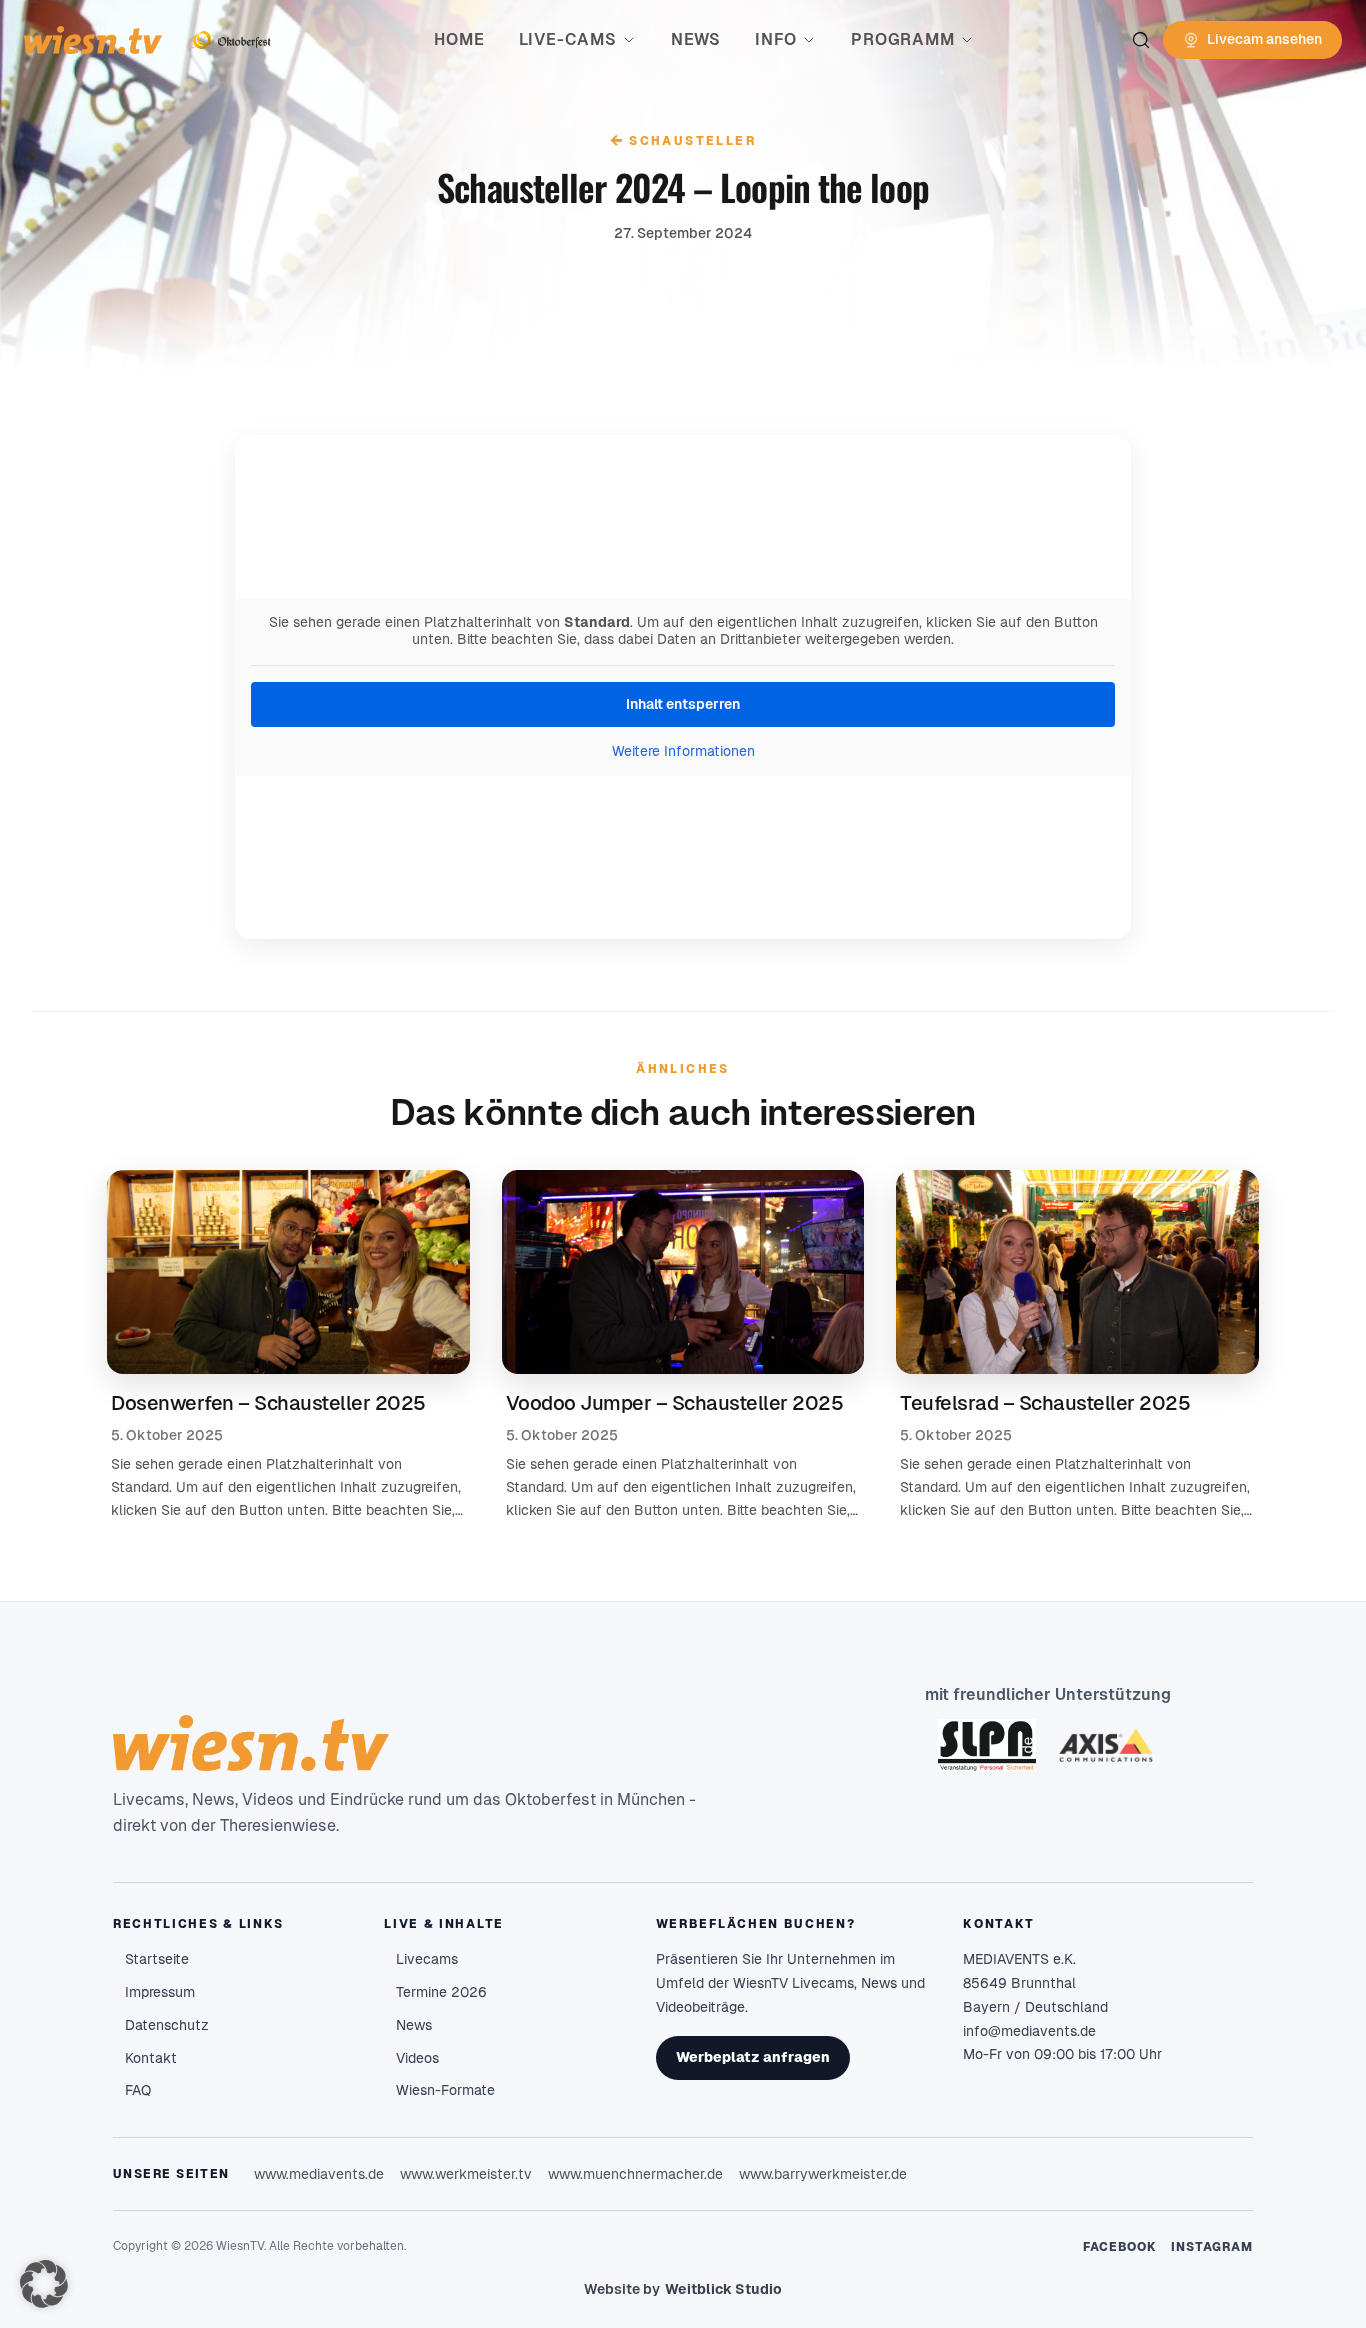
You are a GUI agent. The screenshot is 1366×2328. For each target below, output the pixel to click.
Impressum (160, 1992)
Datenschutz (167, 2025)
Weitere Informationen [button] (683, 751)
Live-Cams (568, 39)
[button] (44, 2284)
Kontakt (151, 2058)
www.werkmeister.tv (466, 2174)
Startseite (157, 1959)
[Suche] (1141, 40)
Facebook (1120, 2247)
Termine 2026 (441, 1992)
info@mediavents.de (1029, 2031)
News (696, 39)
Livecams (427, 1959)
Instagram (1212, 2247)
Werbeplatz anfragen (753, 2057)
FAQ (138, 2090)
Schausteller (683, 140)
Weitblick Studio (723, 2289)
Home (459, 39)
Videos (417, 2058)
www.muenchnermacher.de (635, 2174)
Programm (902, 39)
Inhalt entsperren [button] (683, 704)
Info (776, 39)
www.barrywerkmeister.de (823, 2174)
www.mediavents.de (319, 2174)
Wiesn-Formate (445, 2090)
